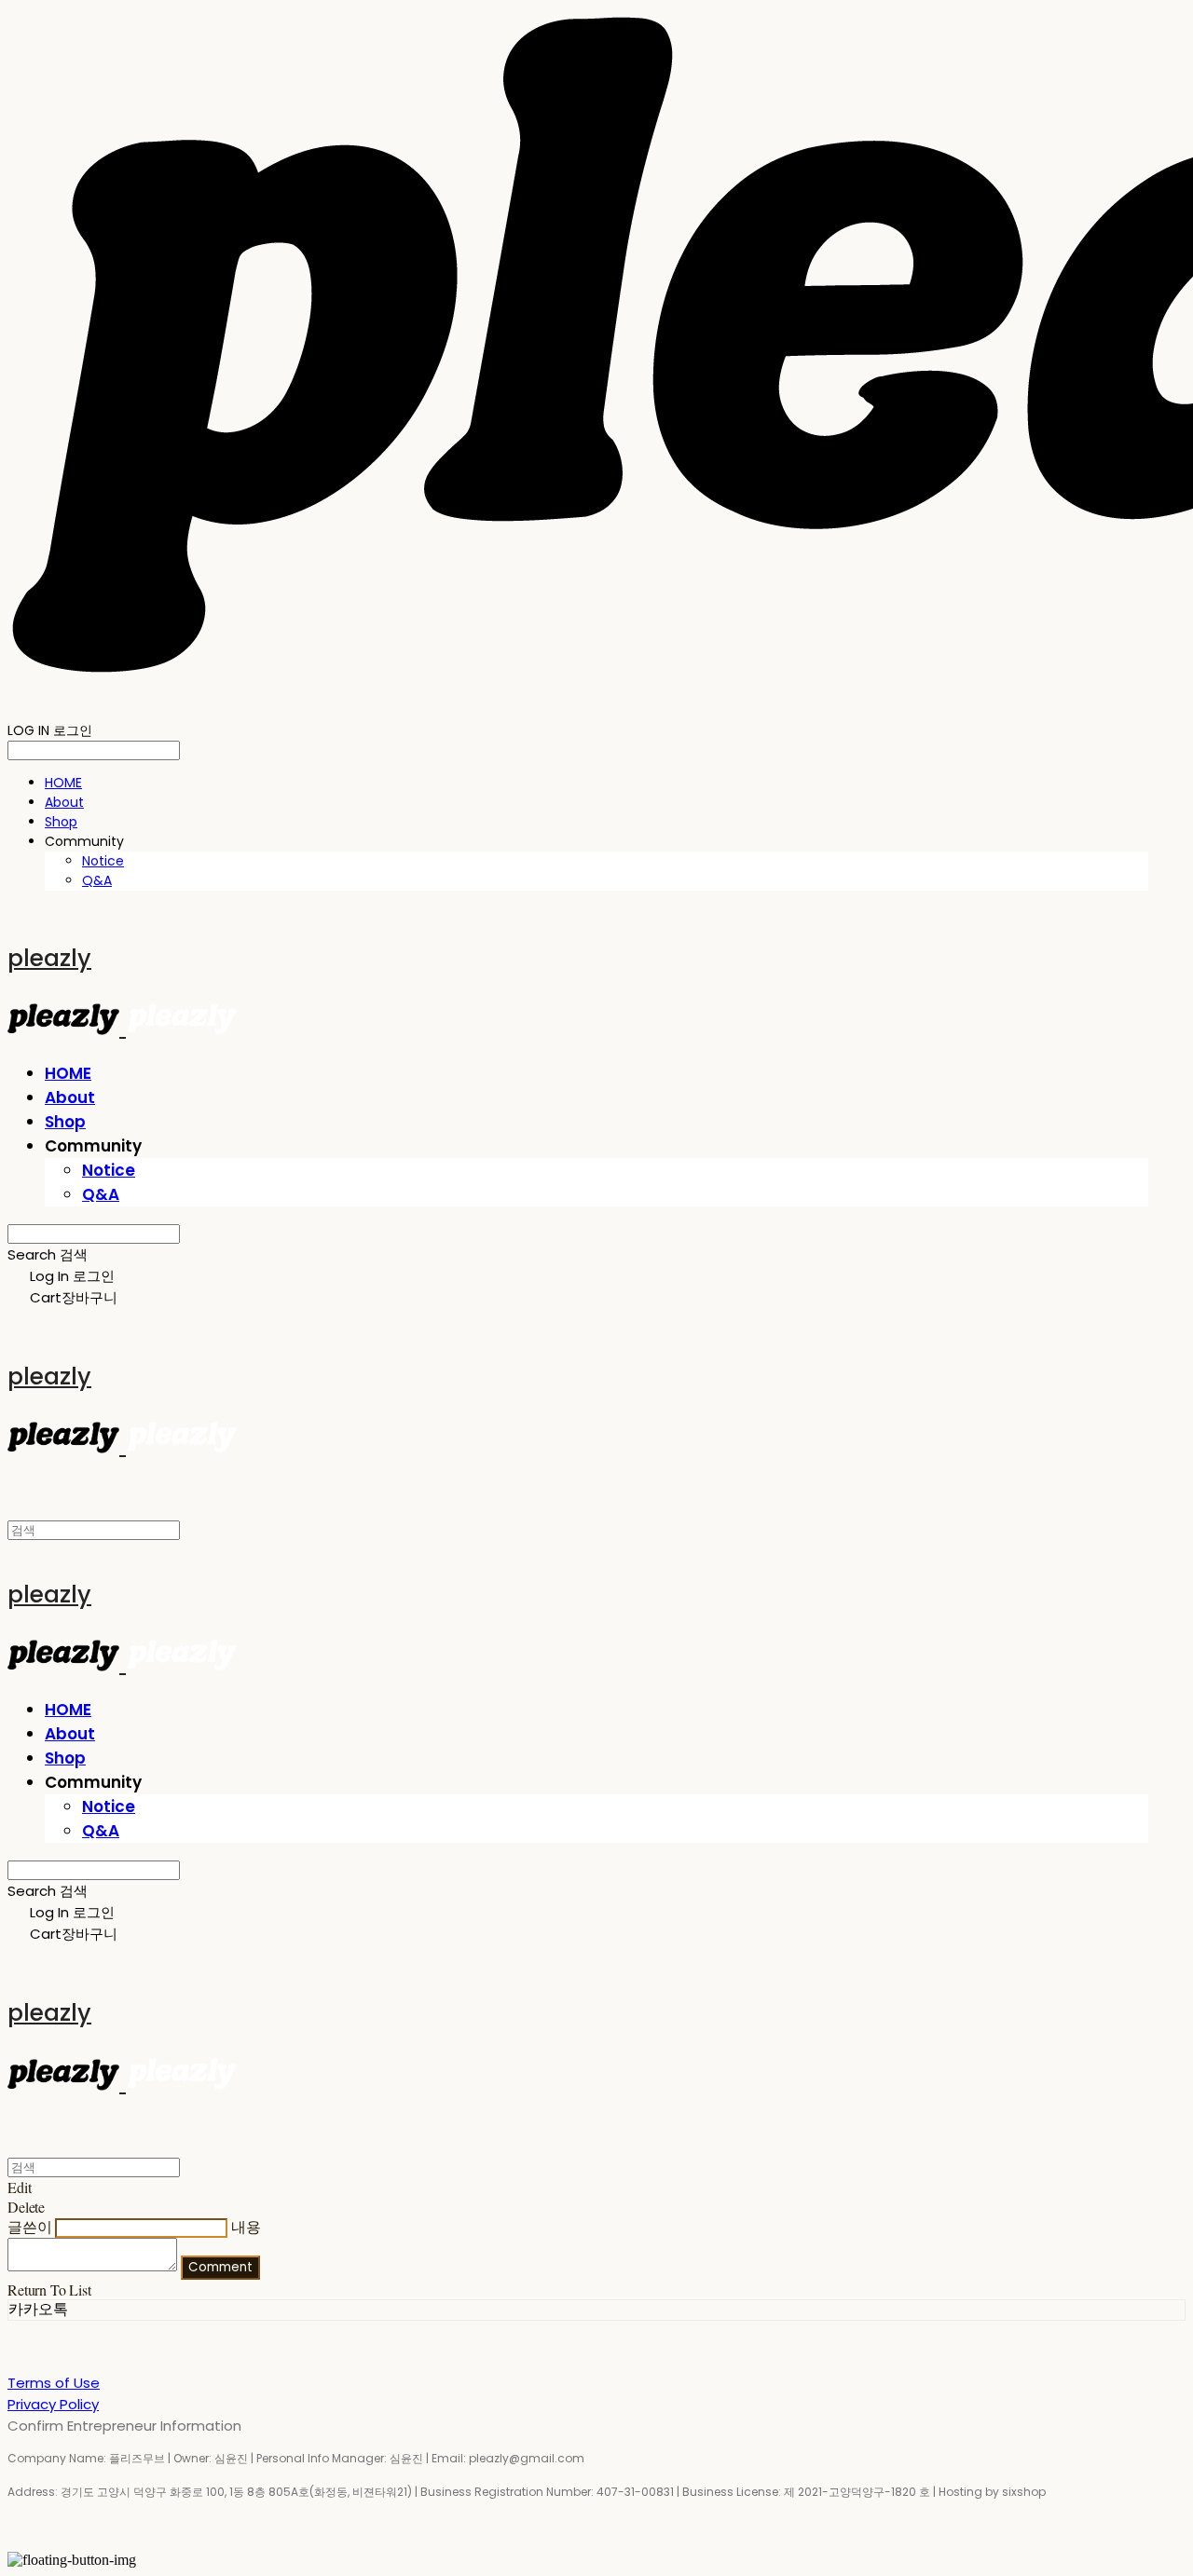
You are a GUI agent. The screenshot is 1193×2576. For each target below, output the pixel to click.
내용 (246, 2226)
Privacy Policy (53, 2404)
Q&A (97, 880)
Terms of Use (54, 2383)
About (64, 802)
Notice (103, 861)
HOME (63, 783)
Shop (61, 822)
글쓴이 (30, 2226)
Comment (220, 2267)
